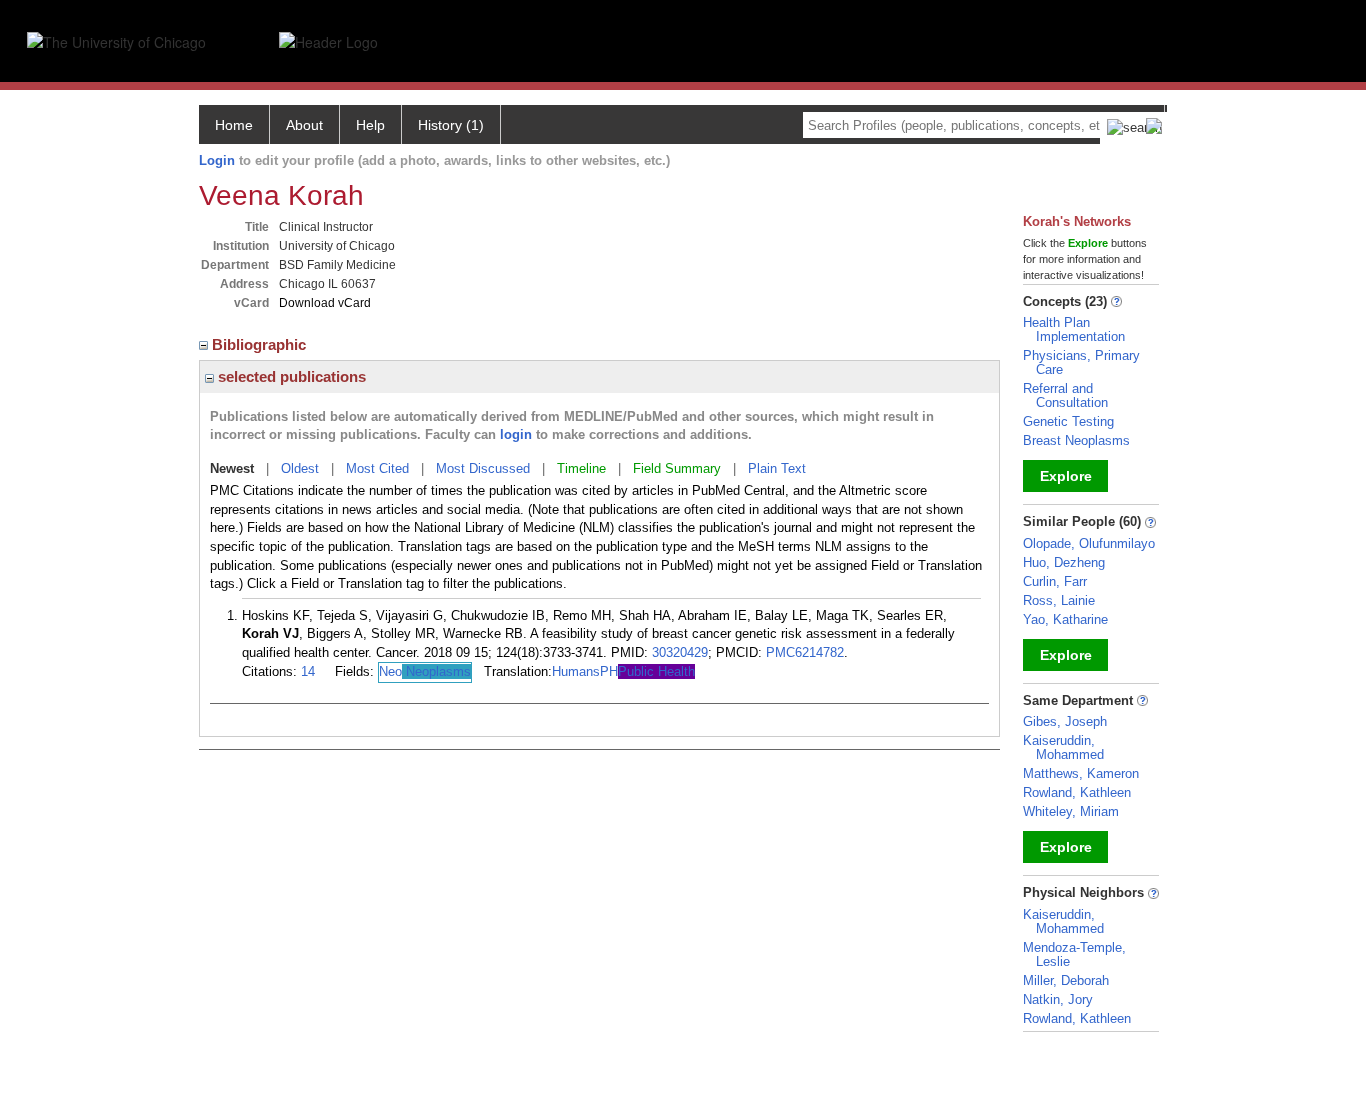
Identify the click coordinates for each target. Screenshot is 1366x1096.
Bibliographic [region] (261, 344)
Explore (1066, 476)
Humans (576, 671)
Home (234, 125)
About (304, 125)
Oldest (300, 468)
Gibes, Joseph (1065, 721)
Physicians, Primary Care (1081, 362)
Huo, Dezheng (1064, 562)
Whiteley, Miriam (1071, 811)
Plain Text (777, 468)
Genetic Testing (1068, 421)
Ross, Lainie (1059, 600)
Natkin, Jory (1058, 999)
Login (217, 160)
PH (647, 671)
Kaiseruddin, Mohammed (1063, 747)
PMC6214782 (805, 652)
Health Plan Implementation (1074, 329)
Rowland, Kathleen (1077, 792)
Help (370, 125)
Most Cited (377, 468)
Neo (425, 671)
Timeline (581, 468)
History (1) (451, 125)
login (516, 434)
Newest (232, 468)
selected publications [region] (290, 376)
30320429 (680, 652)
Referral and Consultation (1065, 395)
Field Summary (677, 468)
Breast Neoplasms (1076, 440)
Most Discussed (483, 468)
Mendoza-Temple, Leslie (1074, 954)
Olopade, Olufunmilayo (1089, 543)
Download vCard (325, 303)
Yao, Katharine (1065, 619)
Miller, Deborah (1066, 980)
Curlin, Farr (1055, 581)
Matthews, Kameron (1081, 773)
